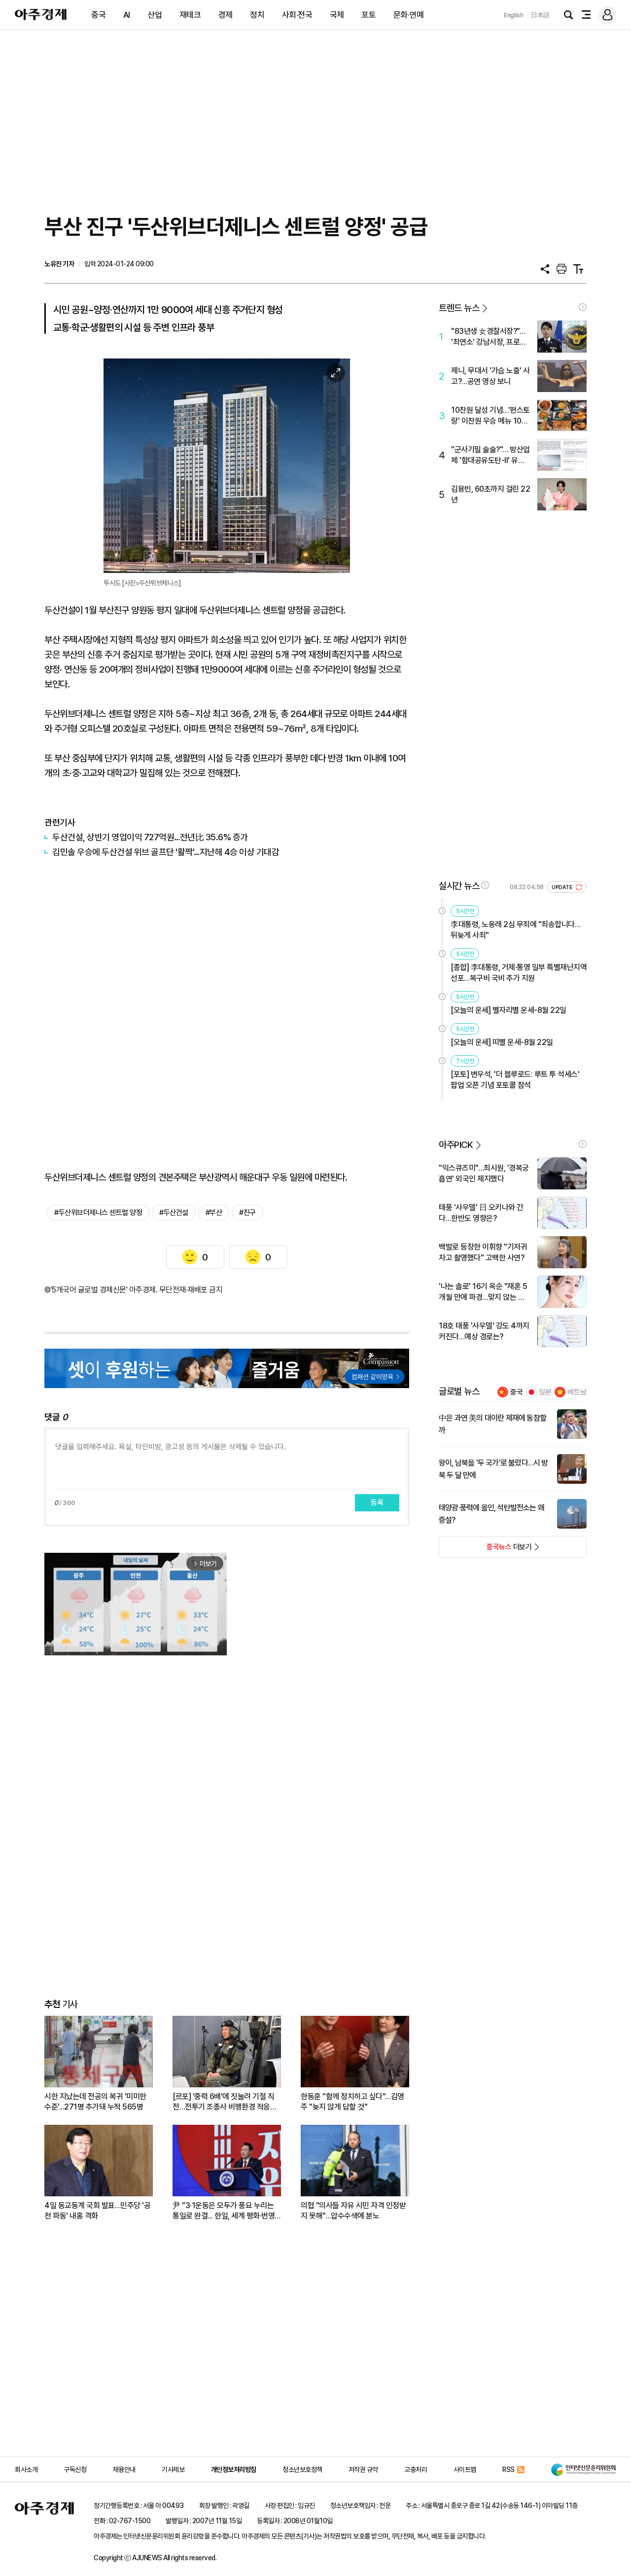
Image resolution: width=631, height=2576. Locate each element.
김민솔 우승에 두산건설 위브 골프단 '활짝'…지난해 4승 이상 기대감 (166, 852)
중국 (98, 15)
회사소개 (26, 2469)
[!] (583, 307)
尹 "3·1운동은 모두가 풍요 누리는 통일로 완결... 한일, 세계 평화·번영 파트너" (224, 2211)
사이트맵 (465, 2469)
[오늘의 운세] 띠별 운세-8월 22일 (502, 1042)
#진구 (247, 1213)
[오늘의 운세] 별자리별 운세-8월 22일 (508, 1010)
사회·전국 (297, 15)
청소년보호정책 (302, 2469)
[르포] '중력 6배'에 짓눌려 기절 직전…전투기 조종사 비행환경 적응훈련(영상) (225, 2102)
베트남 (577, 1392)
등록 (377, 1503)
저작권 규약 (363, 2469)
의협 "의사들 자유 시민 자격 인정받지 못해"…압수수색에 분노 (353, 2211)
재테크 (190, 15)
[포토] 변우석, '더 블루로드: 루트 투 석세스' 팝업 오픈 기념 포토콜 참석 (515, 1080)
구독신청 (75, 2469)
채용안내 (124, 2469)
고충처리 (416, 2469)
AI (127, 15)
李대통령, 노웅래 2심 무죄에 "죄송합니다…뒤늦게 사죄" (515, 930)
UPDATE (563, 887)
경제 (226, 15)
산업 (155, 15)
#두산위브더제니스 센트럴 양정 (98, 1213)
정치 (257, 15)
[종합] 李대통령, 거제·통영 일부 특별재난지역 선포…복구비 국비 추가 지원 (519, 973)
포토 (368, 15)
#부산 (214, 1213)
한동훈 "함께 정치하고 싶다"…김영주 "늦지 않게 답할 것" (352, 2102)
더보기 (485, 1550)
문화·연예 (409, 15)
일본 (545, 1392)
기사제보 (173, 2469)
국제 (337, 15)
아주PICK (456, 1145)
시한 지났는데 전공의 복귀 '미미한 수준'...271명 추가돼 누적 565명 (95, 2102)
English (514, 15)
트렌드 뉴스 (459, 308)
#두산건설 (174, 1213)
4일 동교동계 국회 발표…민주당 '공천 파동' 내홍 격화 (97, 2211)
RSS (508, 2469)
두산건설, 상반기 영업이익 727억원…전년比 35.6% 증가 (150, 837)
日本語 (540, 15)
